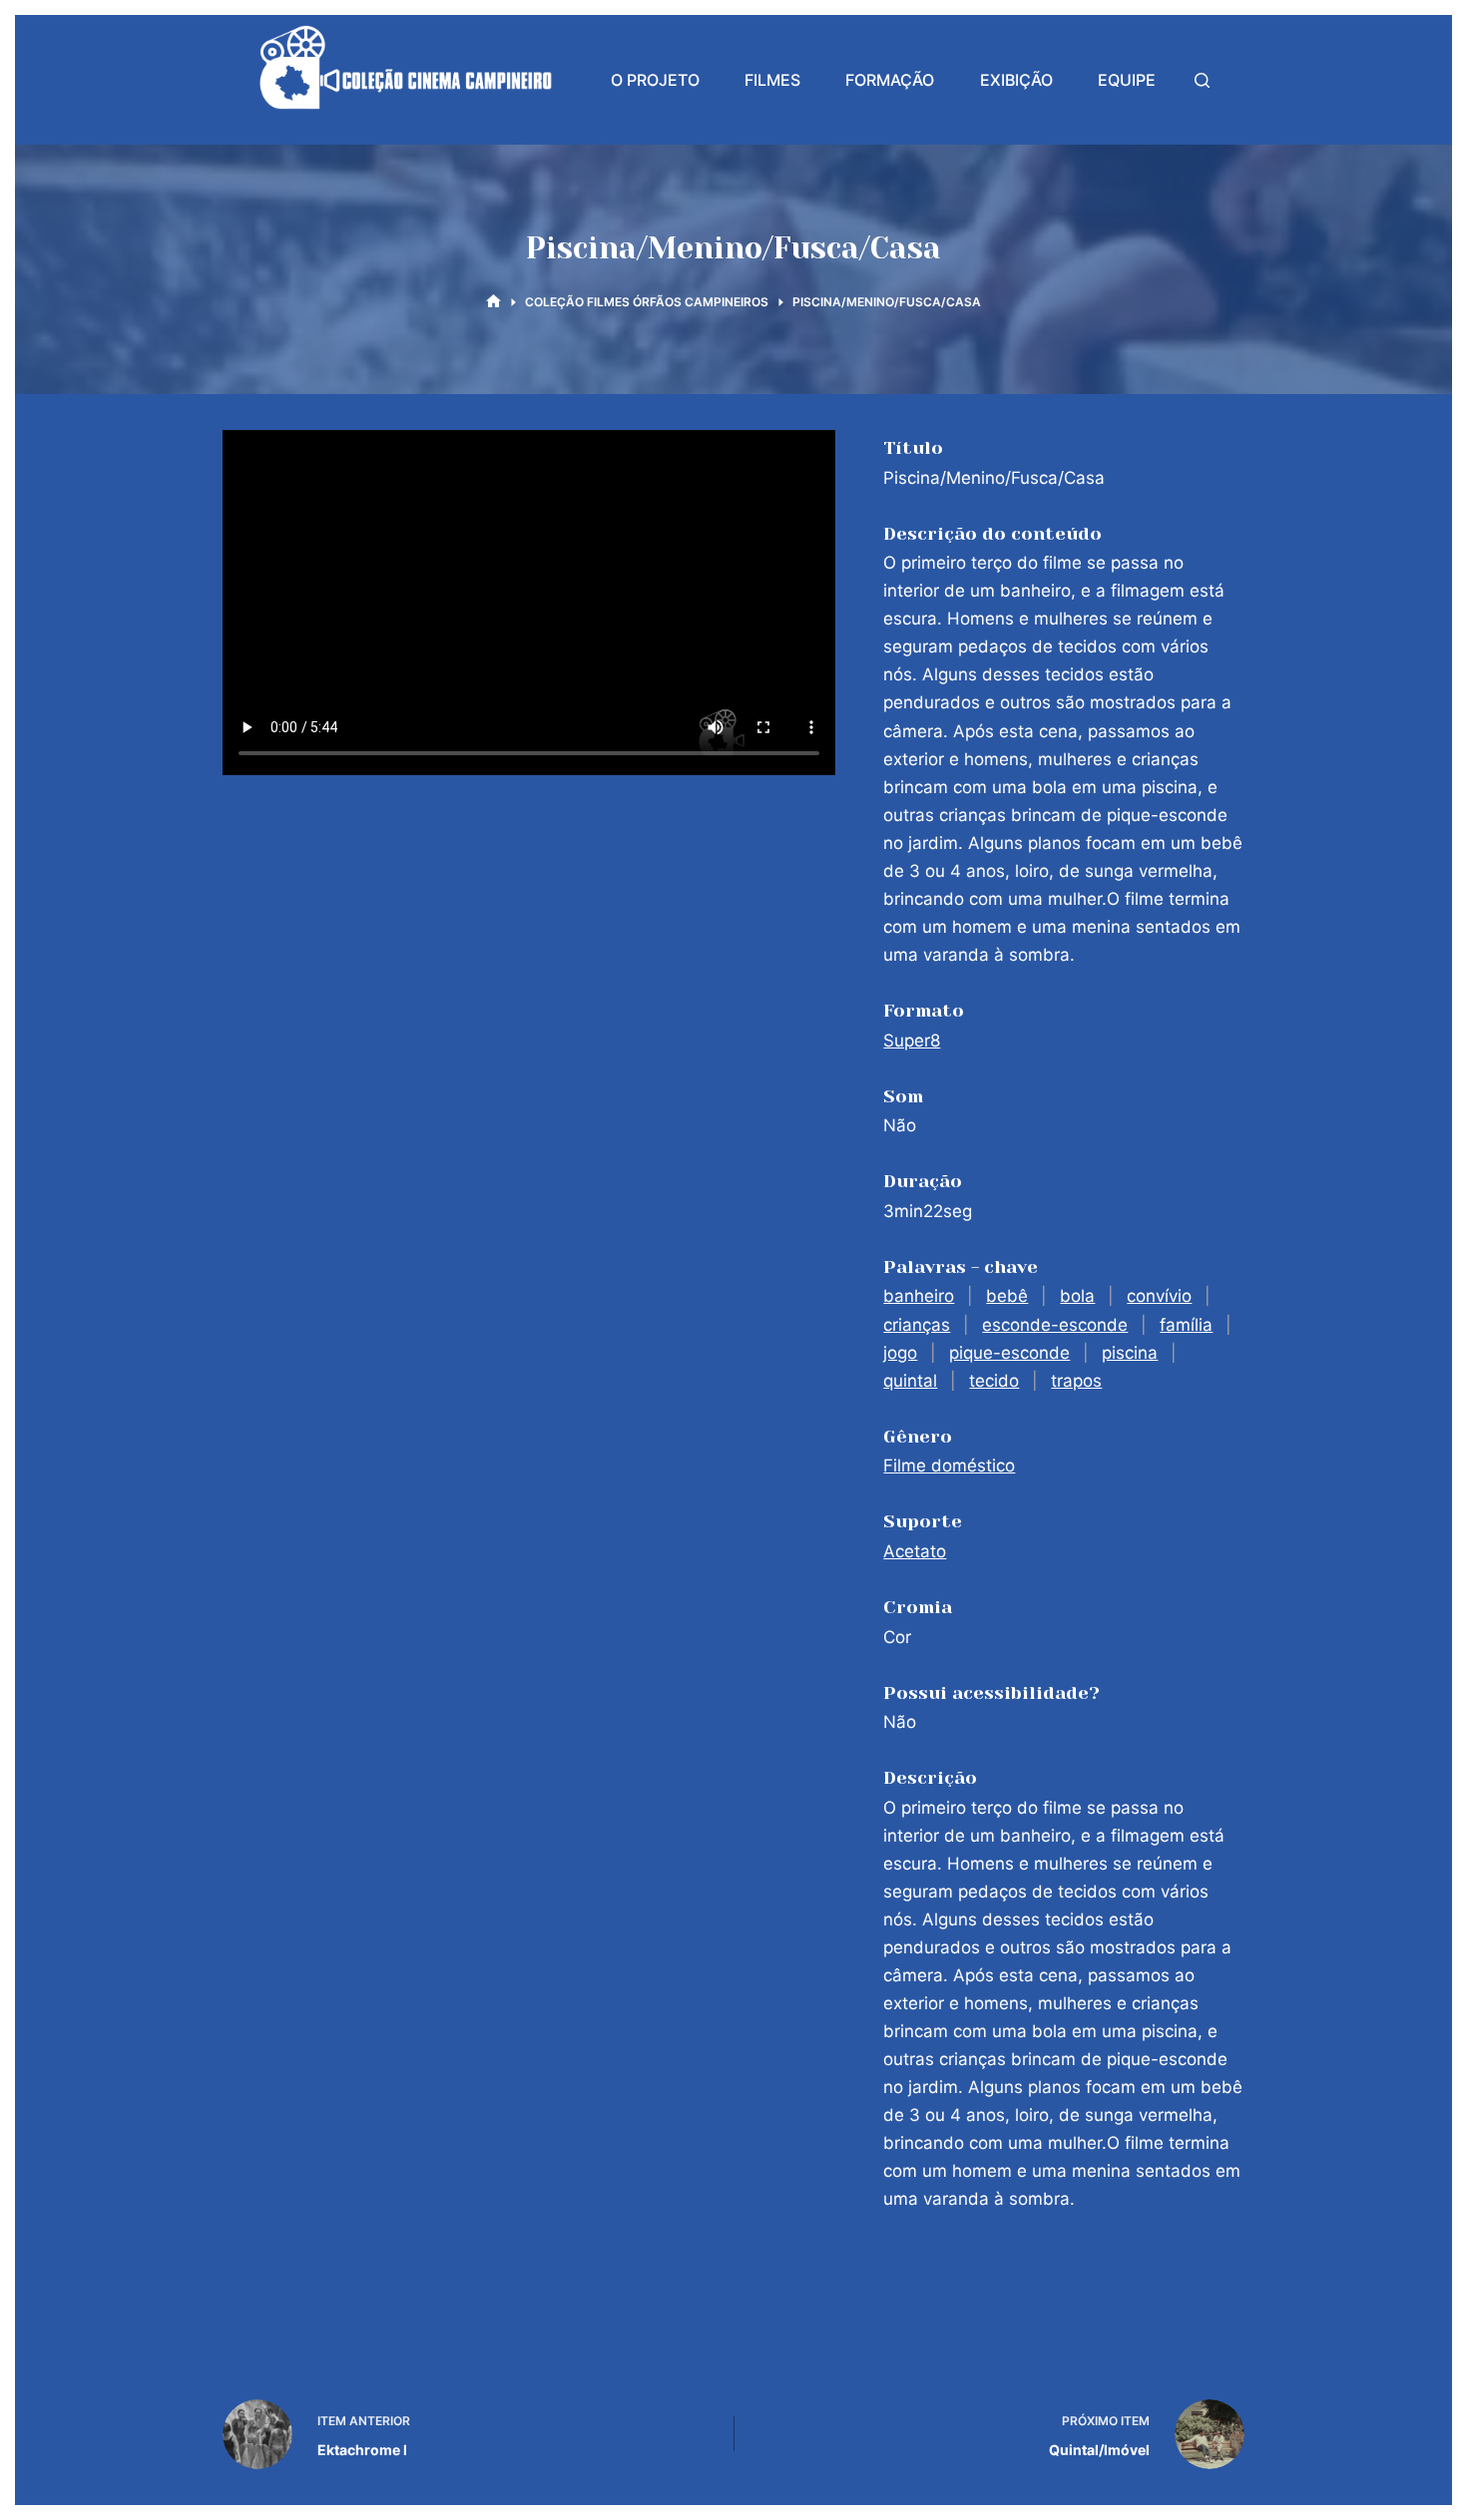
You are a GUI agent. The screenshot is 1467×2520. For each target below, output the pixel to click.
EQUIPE (1127, 80)
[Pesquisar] (1202, 80)
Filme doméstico (949, 1466)
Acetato (915, 1551)
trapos (1076, 1381)
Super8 (912, 1041)
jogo (900, 1353)
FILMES (772, 80)
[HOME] (493, 302)
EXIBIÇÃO (1016, 80)
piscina (1130, 1353)
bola (1077, 1296)
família (1186, 1325)
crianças (917, 1325)
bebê (1007, 1296)
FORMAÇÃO (890, 80)
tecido (994, 1381)
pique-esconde (1009, 1353)
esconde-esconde (1055, 1325)
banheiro (919, 1296)
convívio (1159, 1296)
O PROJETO (655, 80)
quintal (910, 1381)
